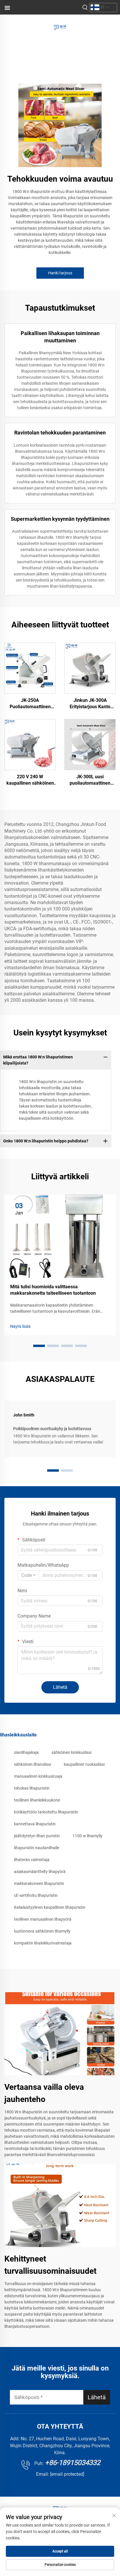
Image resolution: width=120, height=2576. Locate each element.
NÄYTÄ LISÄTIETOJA (30, 668)
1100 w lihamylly (88, 1836)
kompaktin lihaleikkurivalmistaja (43, 1943)
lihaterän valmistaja (32, 1860)
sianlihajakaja (26, 1752)
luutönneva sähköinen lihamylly (42, 1931)
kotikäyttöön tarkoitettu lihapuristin (46, 1812)
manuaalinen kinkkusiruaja (38, 1776)
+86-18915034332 (73, 2463)
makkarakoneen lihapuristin (39, 1883)
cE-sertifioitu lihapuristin (36, 1895)
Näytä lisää (20, 1326)
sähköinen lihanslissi (32, 1764)
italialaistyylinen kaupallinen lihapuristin (50, 1907)
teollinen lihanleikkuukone (37, 1800)
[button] (39, 1346)
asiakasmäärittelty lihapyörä (40, 1872)
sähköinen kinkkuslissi (72, 1752)
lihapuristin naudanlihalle (37, 1848)
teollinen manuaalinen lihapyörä (43, 1919)
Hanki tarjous (60, 273)
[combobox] (28, 1575)
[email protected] (67, 2474)
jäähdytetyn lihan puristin (37, 1836)
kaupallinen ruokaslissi (84, 1764)
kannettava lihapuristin (35, 1824)
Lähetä (60, 1687)
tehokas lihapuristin (32, 1788)
